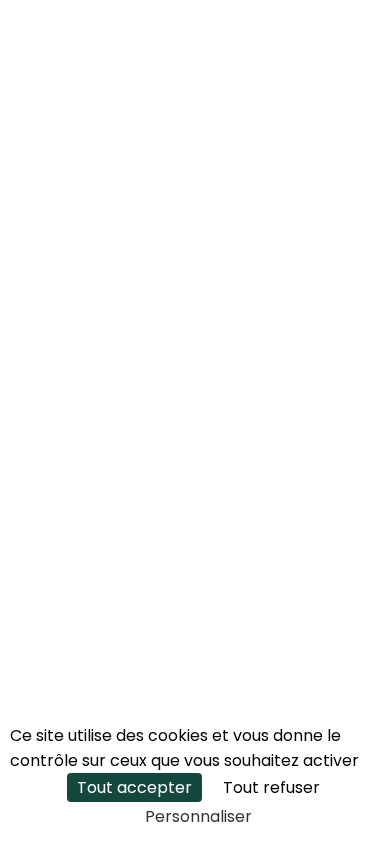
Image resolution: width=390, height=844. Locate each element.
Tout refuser (271, 787)
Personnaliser (198, 816)
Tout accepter (134, 787)
